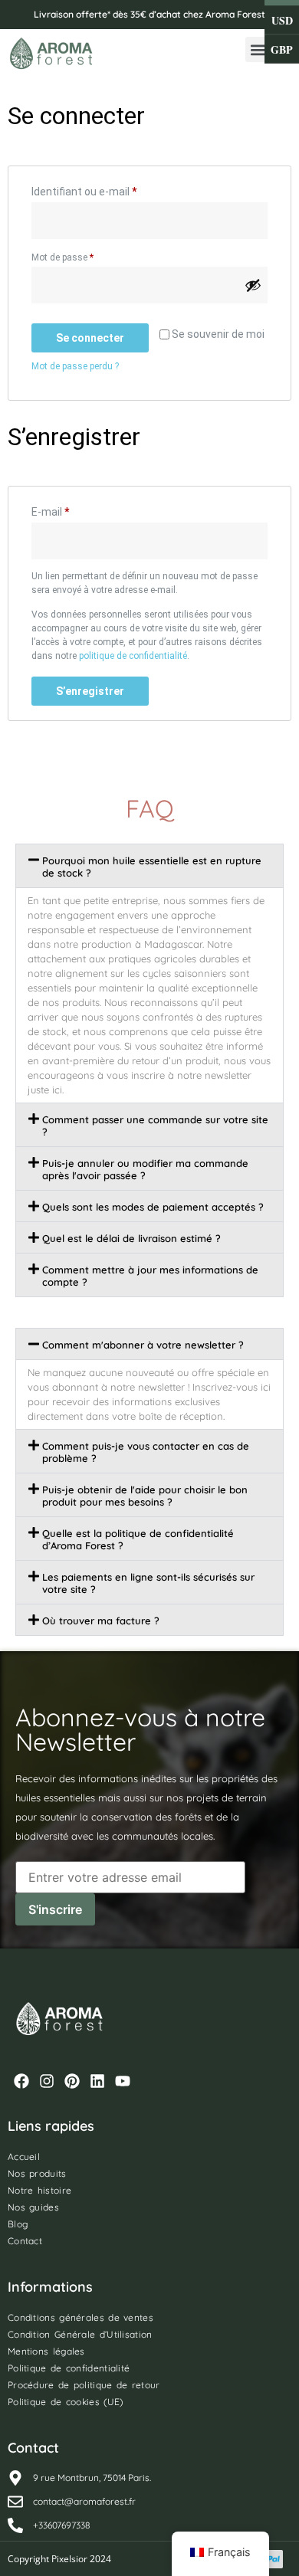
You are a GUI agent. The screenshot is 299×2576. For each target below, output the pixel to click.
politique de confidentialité (133, 656)
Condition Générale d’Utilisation (80, 2334)
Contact (25, 2241)
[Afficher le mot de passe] (253, 285)
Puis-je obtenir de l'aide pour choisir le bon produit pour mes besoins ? (145, 1496)
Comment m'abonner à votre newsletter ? (143, 1345)
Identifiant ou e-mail (110, 189)
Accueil (24, 2156)
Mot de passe (85, 256)
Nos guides (33, 2207)
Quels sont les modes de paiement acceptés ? (153, 1207)
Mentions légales (46, 2351)
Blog (18, 2224)
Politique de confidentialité (69, 2368)
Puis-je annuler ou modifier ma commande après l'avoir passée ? (145, 1169)
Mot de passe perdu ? (75, 366)
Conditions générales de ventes (80, 2317)
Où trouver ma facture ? (101, 1621)
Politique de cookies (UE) (66, 2402)
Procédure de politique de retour (84, 2385)
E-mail (77, 510)
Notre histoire (39, 2190)
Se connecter (90, 338)
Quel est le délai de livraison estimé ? (131, 1238)
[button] (258, 49)
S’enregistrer (90, 691)
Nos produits (37, 2173)
